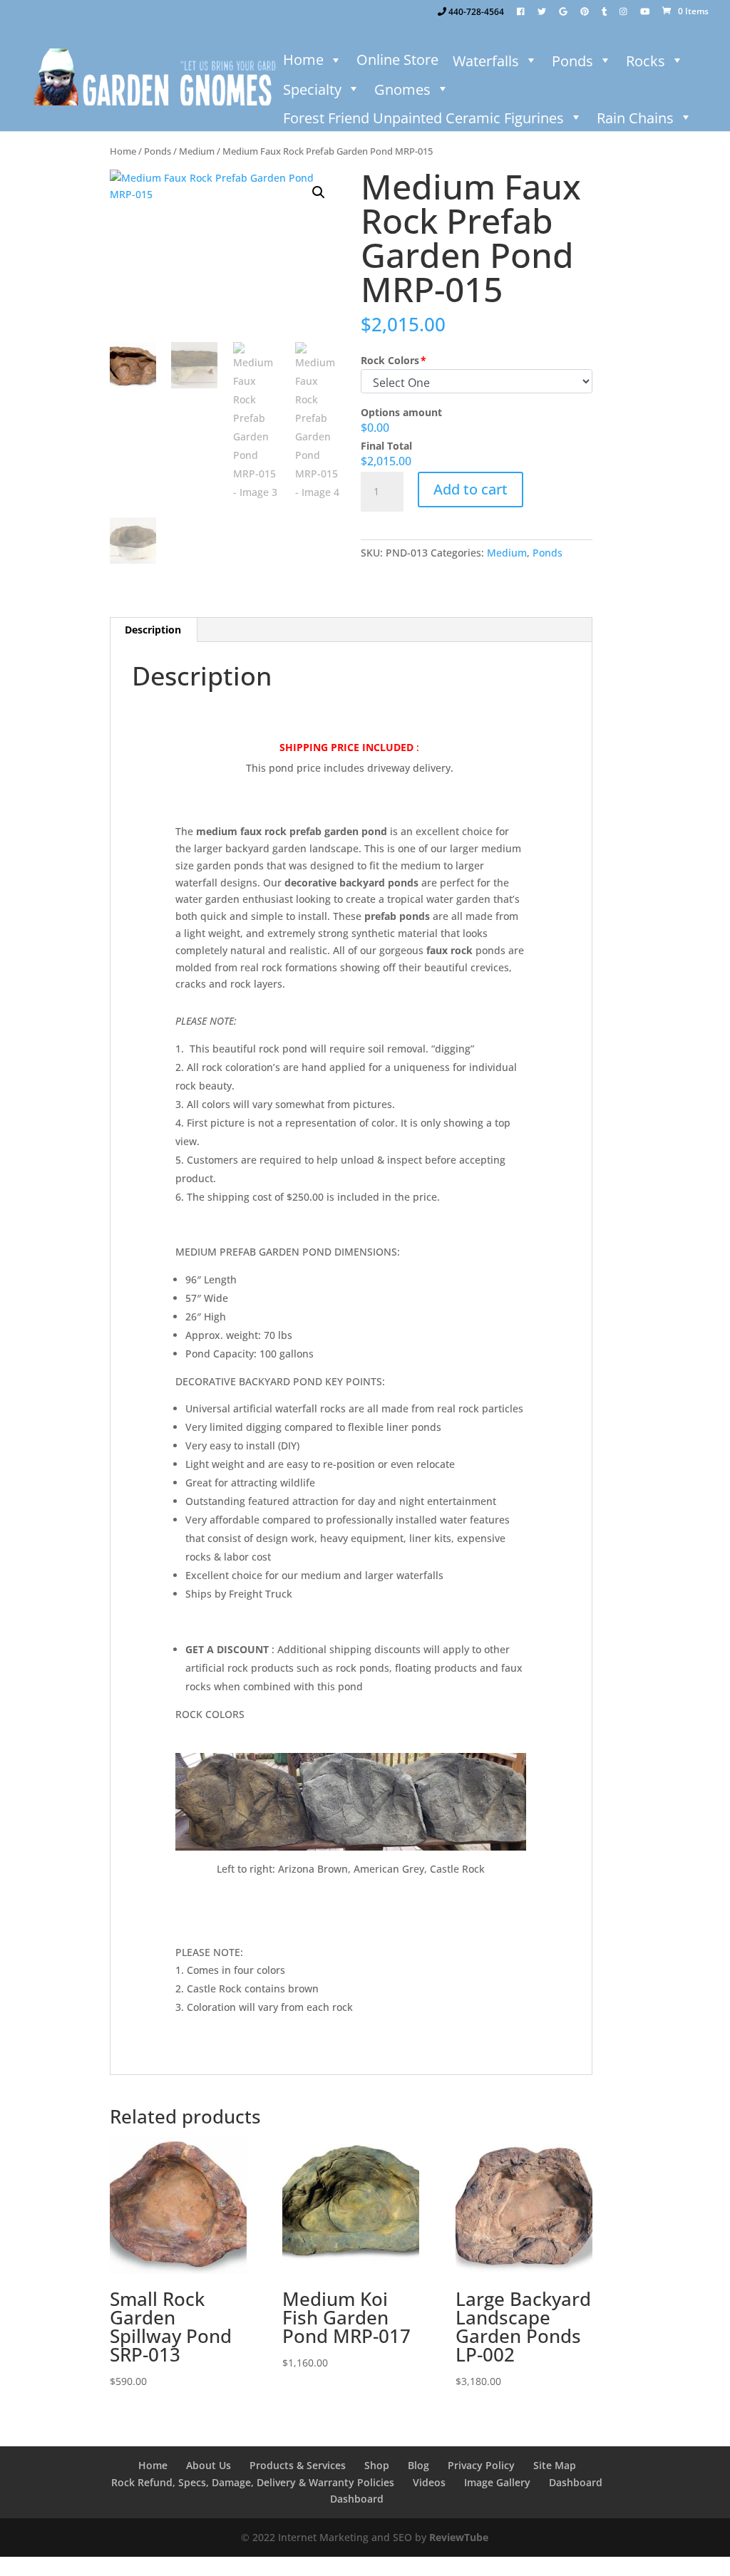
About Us (209, 2465)
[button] (319, 192)
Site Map (555, 2465)
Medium (197, 151)
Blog (418, 2465)
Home (303, 60)
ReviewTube (459, 2537)
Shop (377, 2465)
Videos (429, 2482)
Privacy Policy (481, 2465)
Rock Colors (390, 360)
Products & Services (298, 2465)
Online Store (397, 60)
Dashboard (576, 2482)
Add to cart (471, 489)
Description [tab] (153, 630)
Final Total (386, 446)
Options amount (401, 412)
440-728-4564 (475, 12)
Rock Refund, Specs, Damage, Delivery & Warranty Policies (253, 2482)
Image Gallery (497, 2482)
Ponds (158, 151)
